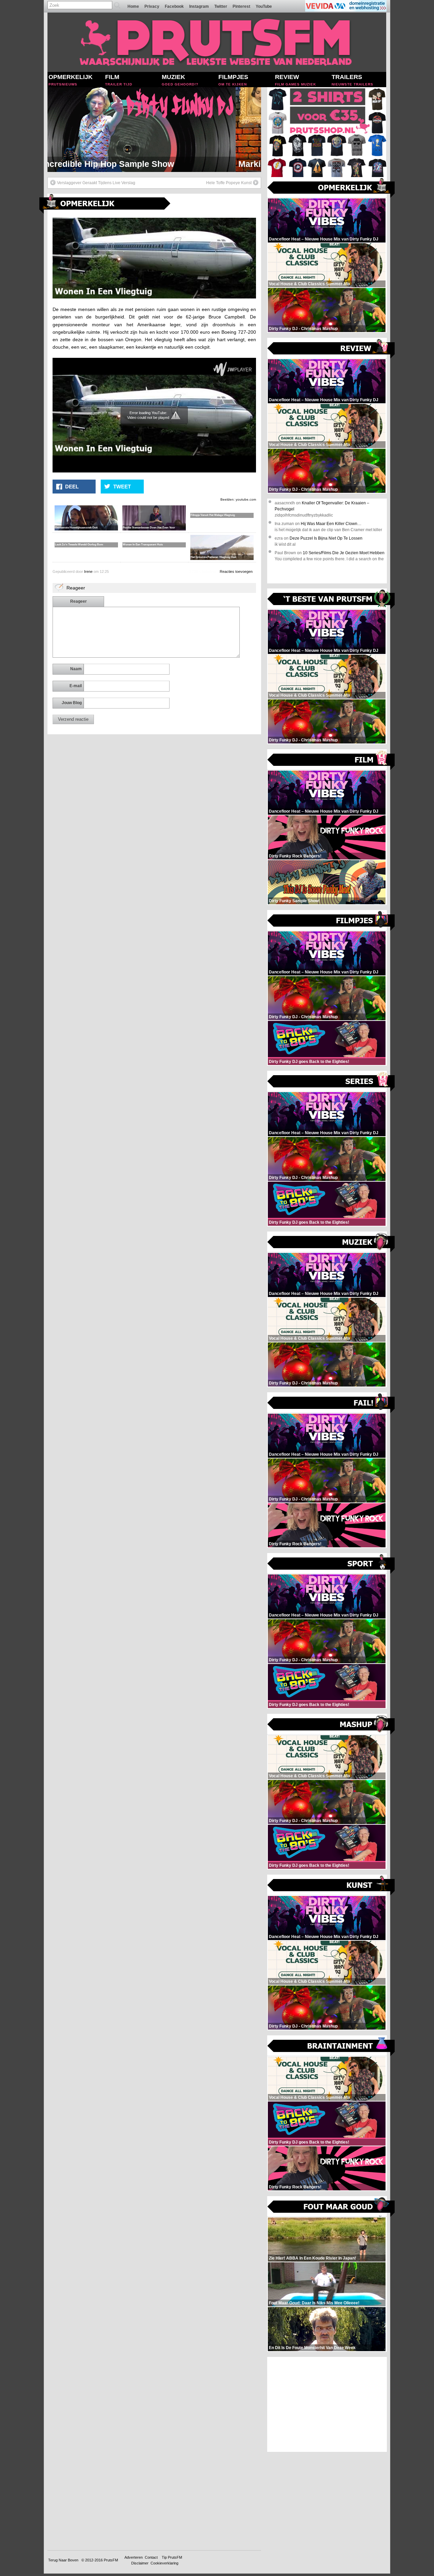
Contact (151, 2557)
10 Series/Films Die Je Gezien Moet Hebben (344, 553)
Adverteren (134, 2557)
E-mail (76, 686)
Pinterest (241, 6)
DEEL (72, 487)
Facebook (174, 6)
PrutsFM (111, 2560)
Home (133, 6)
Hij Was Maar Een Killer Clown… (331, 524)
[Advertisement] (327, 2404)
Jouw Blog (72, 703)
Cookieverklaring (164, 2563)
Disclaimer (140, 2563)
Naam (76, 669)
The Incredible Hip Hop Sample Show (125, 164)
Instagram (199, 6)
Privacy (152, 6)
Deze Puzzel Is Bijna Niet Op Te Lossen (326, 538)
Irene (88, 572)
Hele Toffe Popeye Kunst (229, 183)
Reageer (78, 601)
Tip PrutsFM (172, 2557)
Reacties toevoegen (236, 572)
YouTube (264, 6)
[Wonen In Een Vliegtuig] (154, 297)
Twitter (221, 6)
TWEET (122, 487)
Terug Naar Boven (63, 2560)
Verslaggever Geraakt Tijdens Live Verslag (96, 183)
